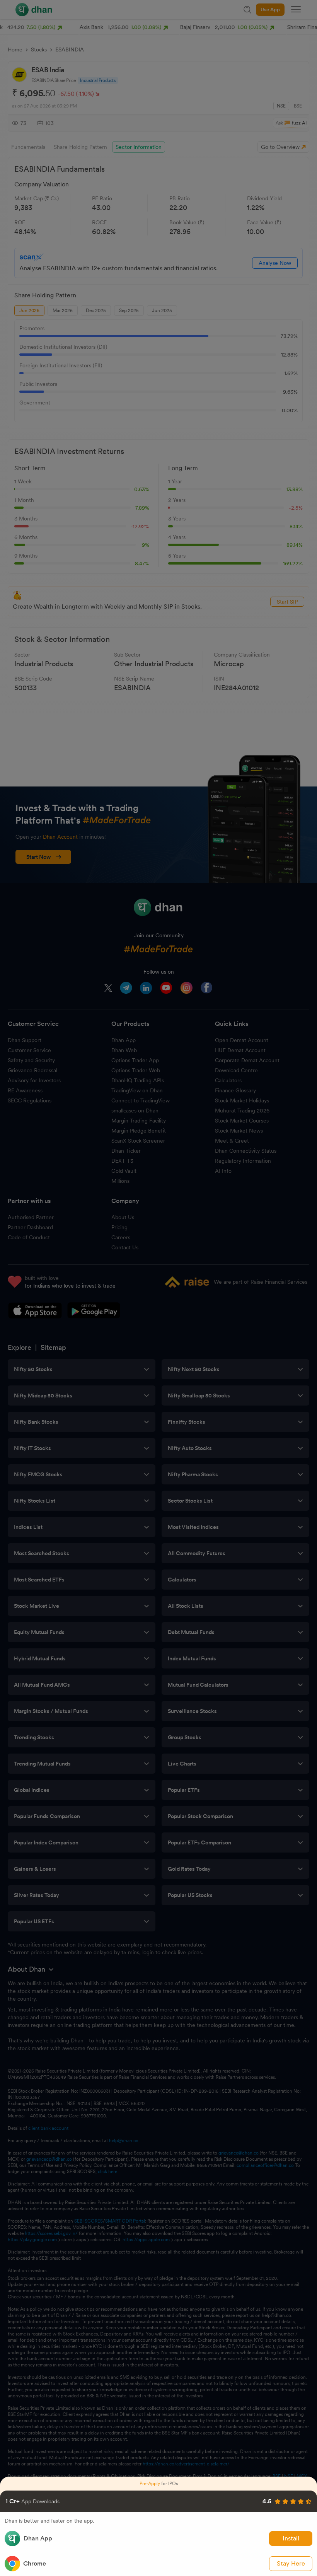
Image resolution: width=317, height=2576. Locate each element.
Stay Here (291, 2563)
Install (291, 2538)
